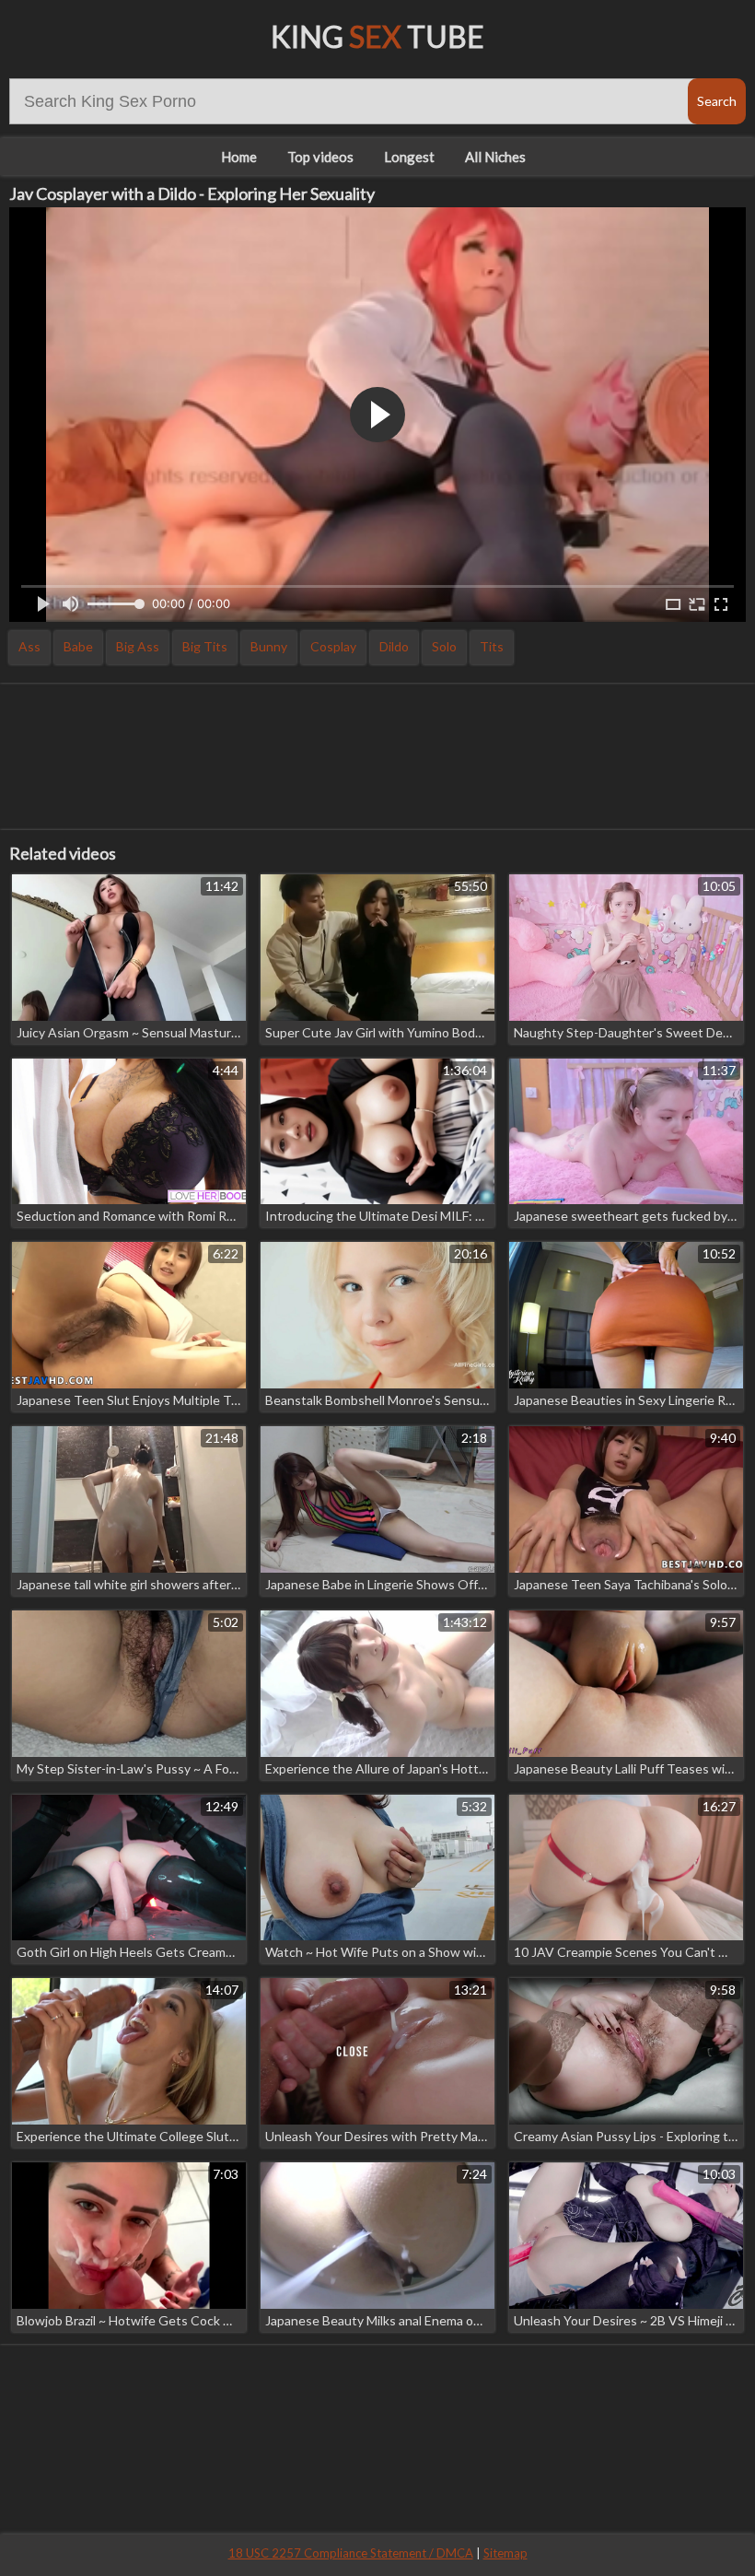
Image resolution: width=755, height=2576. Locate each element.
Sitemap (505, 2553)
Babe (78, 646)
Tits (492, 646)
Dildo (394, 646)
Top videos (320, 157)
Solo (444, 646)
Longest (409, 157)
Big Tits (205, 646)
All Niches (495, 157)
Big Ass (138, 646)
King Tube (377, 36)
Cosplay (333, 646)
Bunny (269, 646)
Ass (29, 646)
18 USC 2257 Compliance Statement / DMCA (351, 2553)
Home (239, 157)
